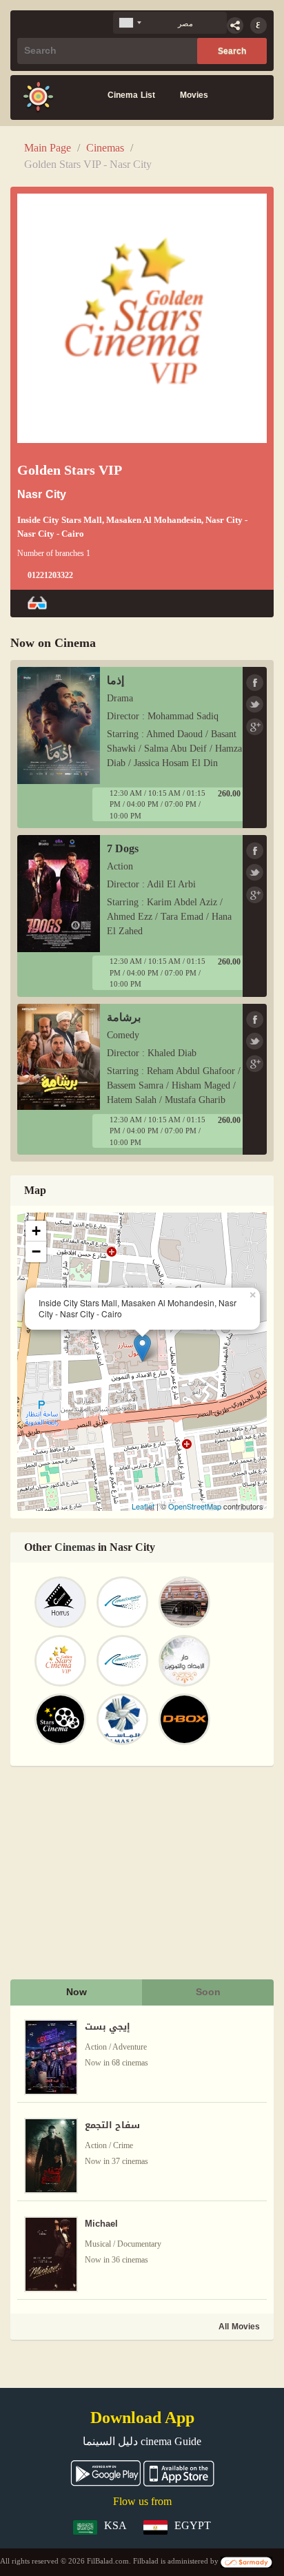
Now (77, 1992)
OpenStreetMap (195, 1506)
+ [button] (36, 1231)
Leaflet (143, 1506)
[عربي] (258, 25)
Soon (208, 1992)
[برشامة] (59, 1056)
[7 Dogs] (59, 893)
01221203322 (50, 575)
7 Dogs (123, 848)
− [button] (36, 1251)
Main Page (48, 148)
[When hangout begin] (38, 97)
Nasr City (42, 495)
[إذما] (59, 724)
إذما (115, 680)
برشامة (124, 1017)
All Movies (239, 2327)
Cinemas (105, 148)
